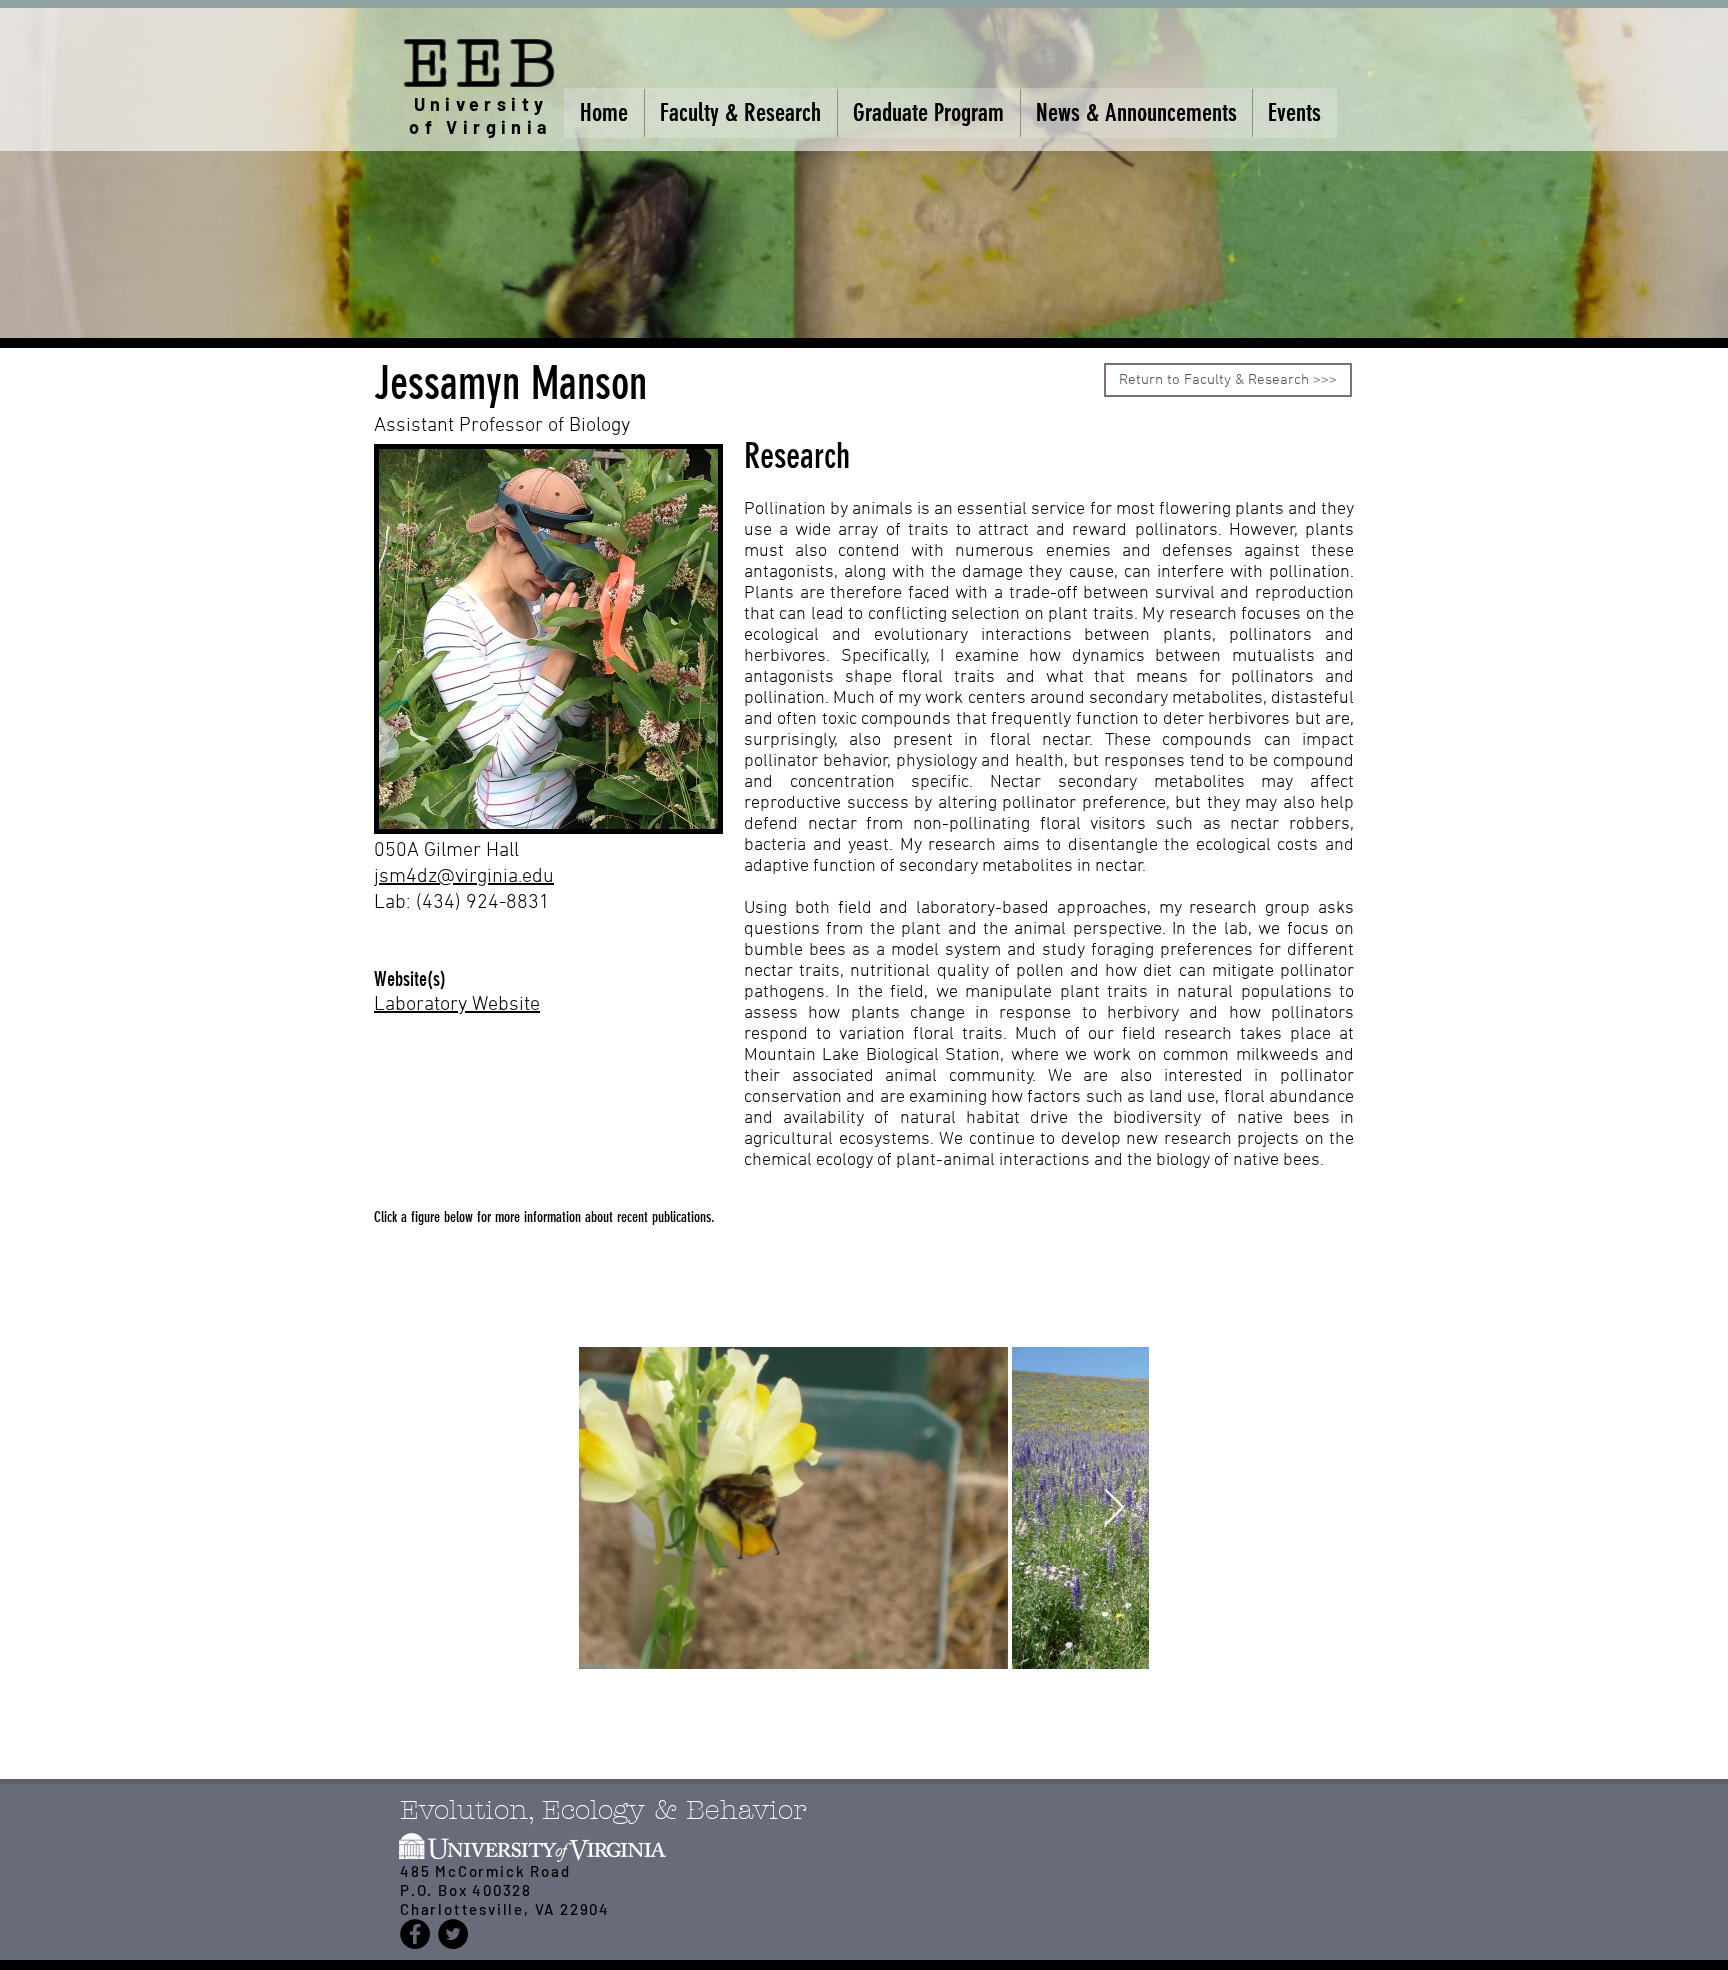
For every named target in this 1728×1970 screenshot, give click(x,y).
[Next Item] (1114, 1508)
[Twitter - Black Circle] (453, 1934)
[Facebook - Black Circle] (415, 1934)
